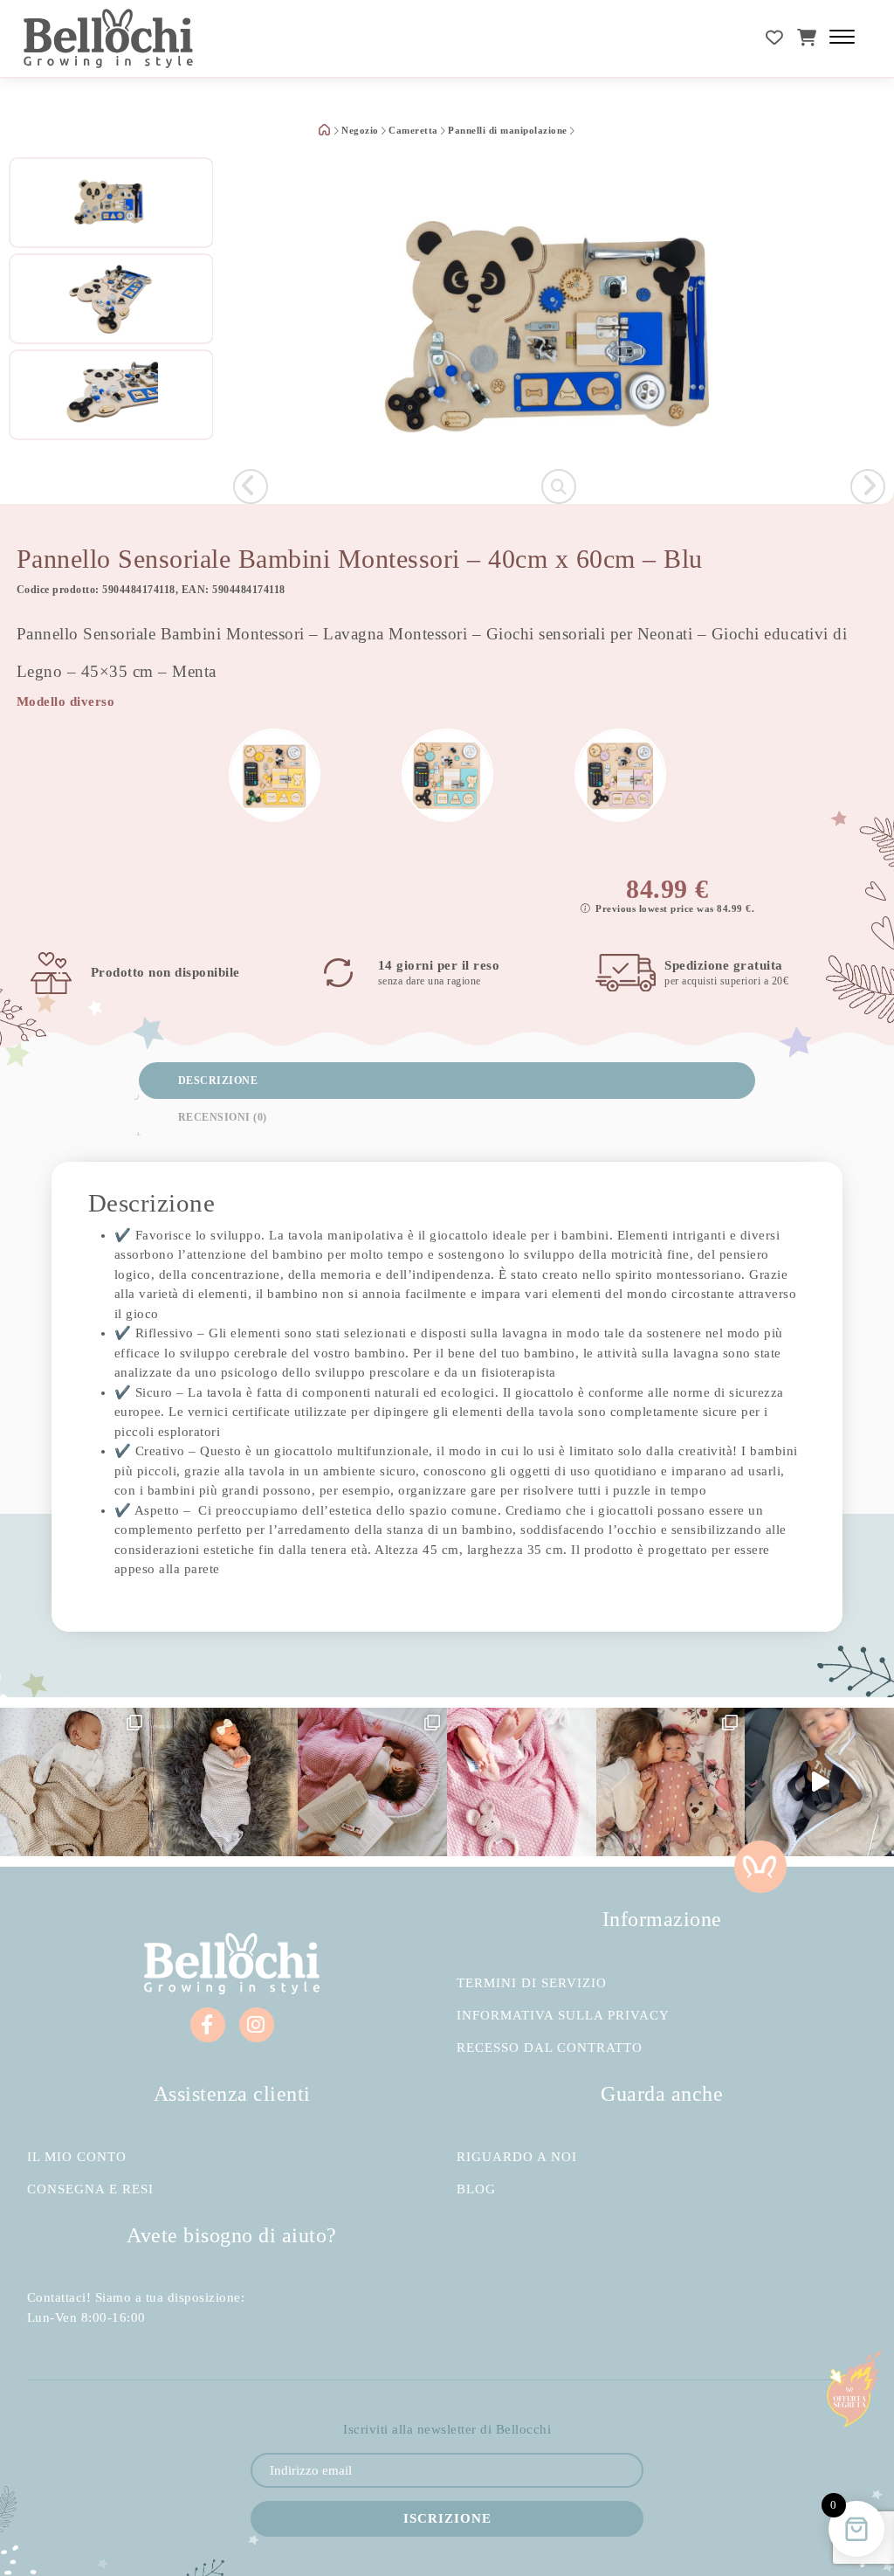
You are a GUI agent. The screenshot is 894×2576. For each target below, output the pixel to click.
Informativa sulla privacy (563, 2016)
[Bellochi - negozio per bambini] (109, 38)
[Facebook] (208, 2025)
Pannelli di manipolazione (508, 131)
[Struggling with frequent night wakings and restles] (75, 1782)
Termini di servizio (532, 1983)
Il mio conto (77, 2157)
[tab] (447, 1081)
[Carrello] (807, 38)
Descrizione (218, 1081)
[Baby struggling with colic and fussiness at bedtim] (224, 1782)
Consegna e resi (90, 2189)
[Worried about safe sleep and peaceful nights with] (671, 1782)
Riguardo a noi (517, 2157)
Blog (476, 2189)
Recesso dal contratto (550, 2048)
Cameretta (413, 131)
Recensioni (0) (223, 1117)
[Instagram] (257, 2025)
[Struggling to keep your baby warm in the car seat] (819, 1782)
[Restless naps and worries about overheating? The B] (522, 1782)
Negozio (360, 131)
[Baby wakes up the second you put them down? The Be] (372, 1782)
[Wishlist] (775, 38)
